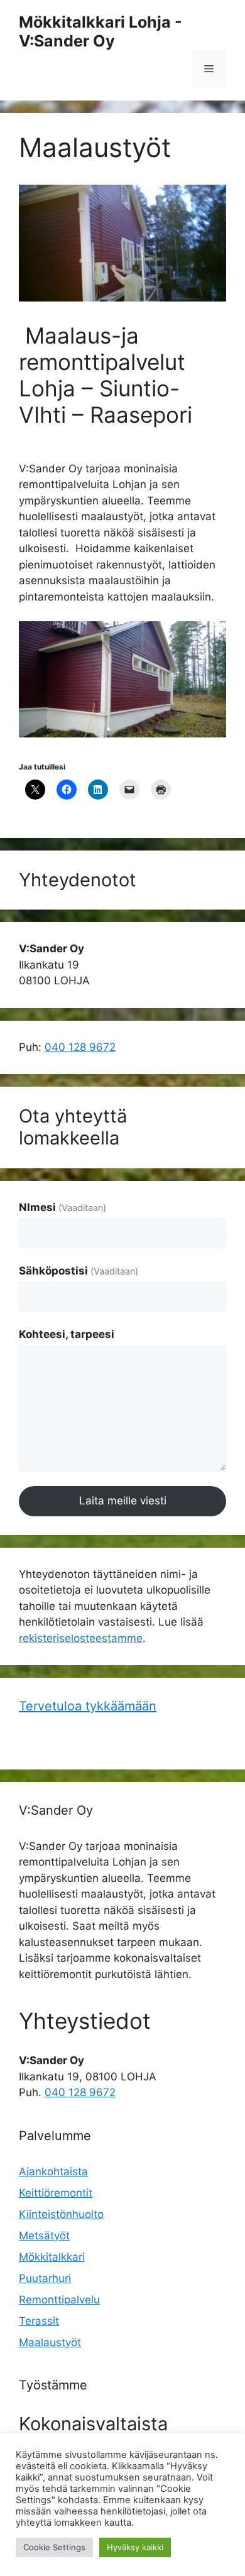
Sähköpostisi (79, 1271)
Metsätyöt (44, 2236)
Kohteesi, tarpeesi (67, 1334)
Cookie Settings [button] (54, 2547)
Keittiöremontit (56, 2193)
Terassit (39, 2321)
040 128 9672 (80, 1047)
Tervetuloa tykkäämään (88, 1706)
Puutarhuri (45, 2278)
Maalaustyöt (50, 2342)
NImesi (63, 1207)
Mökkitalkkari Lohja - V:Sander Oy (101, 31)
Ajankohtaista (53, 2171)
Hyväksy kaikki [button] (135, 2547)
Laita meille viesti (123, 1501)
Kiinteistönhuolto (61, 2214)
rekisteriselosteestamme (81, 1638)
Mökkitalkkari (52, 2257)
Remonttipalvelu (59, 2300)
